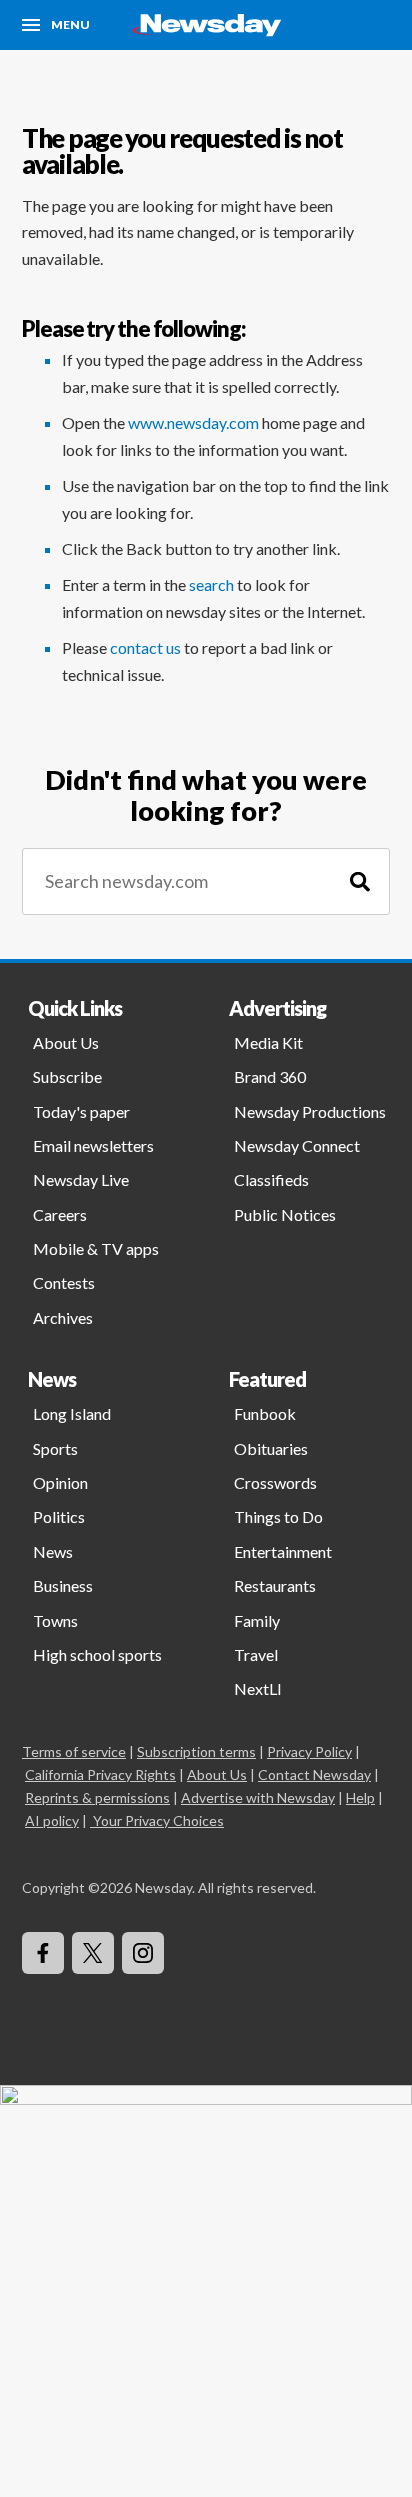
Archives (63, 1317)
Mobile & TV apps (96, 1248)
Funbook (265, 1413)
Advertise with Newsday (258, 1797)
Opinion (60, 1482)
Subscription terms (196, 1751)
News (53, 1551)
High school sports (97, 1654)
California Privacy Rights (100, 1774)
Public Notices (285, 1214)
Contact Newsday (314, 1774)
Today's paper (81, 1111)
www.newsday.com (193, 422)
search (211, 584)
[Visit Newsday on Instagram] (143, 1953)
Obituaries (271, 1448)
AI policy (52, 1820)
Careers (60, 1214)
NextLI (258, 1688)
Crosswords (275, 1482)
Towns (55, 1620)
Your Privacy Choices (158, 1820)
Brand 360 (270, 1076)
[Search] (360, 881)
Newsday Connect (297, 1145)
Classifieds (271, 1179)
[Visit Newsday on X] (93, 1953)
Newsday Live (81, 1179)
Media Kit (268, 1042)
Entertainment (283, 1551)
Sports (55, 1448)
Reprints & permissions (97, 1797)
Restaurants (275, 1585)
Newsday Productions (310, 1111)
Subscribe (67, 1076)
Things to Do (278, 1516)
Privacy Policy (309, 1751)
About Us (66, 1042)
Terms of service (74, 1751)
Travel (256, 1654)
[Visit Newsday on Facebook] (43, 1953)
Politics (59, 1516)
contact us (145, 647)
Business (63, 1585)
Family (257, 1620)
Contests (64, 1282)
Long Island (72, 1413)
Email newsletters (93, 1145)
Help (360, 1797)
